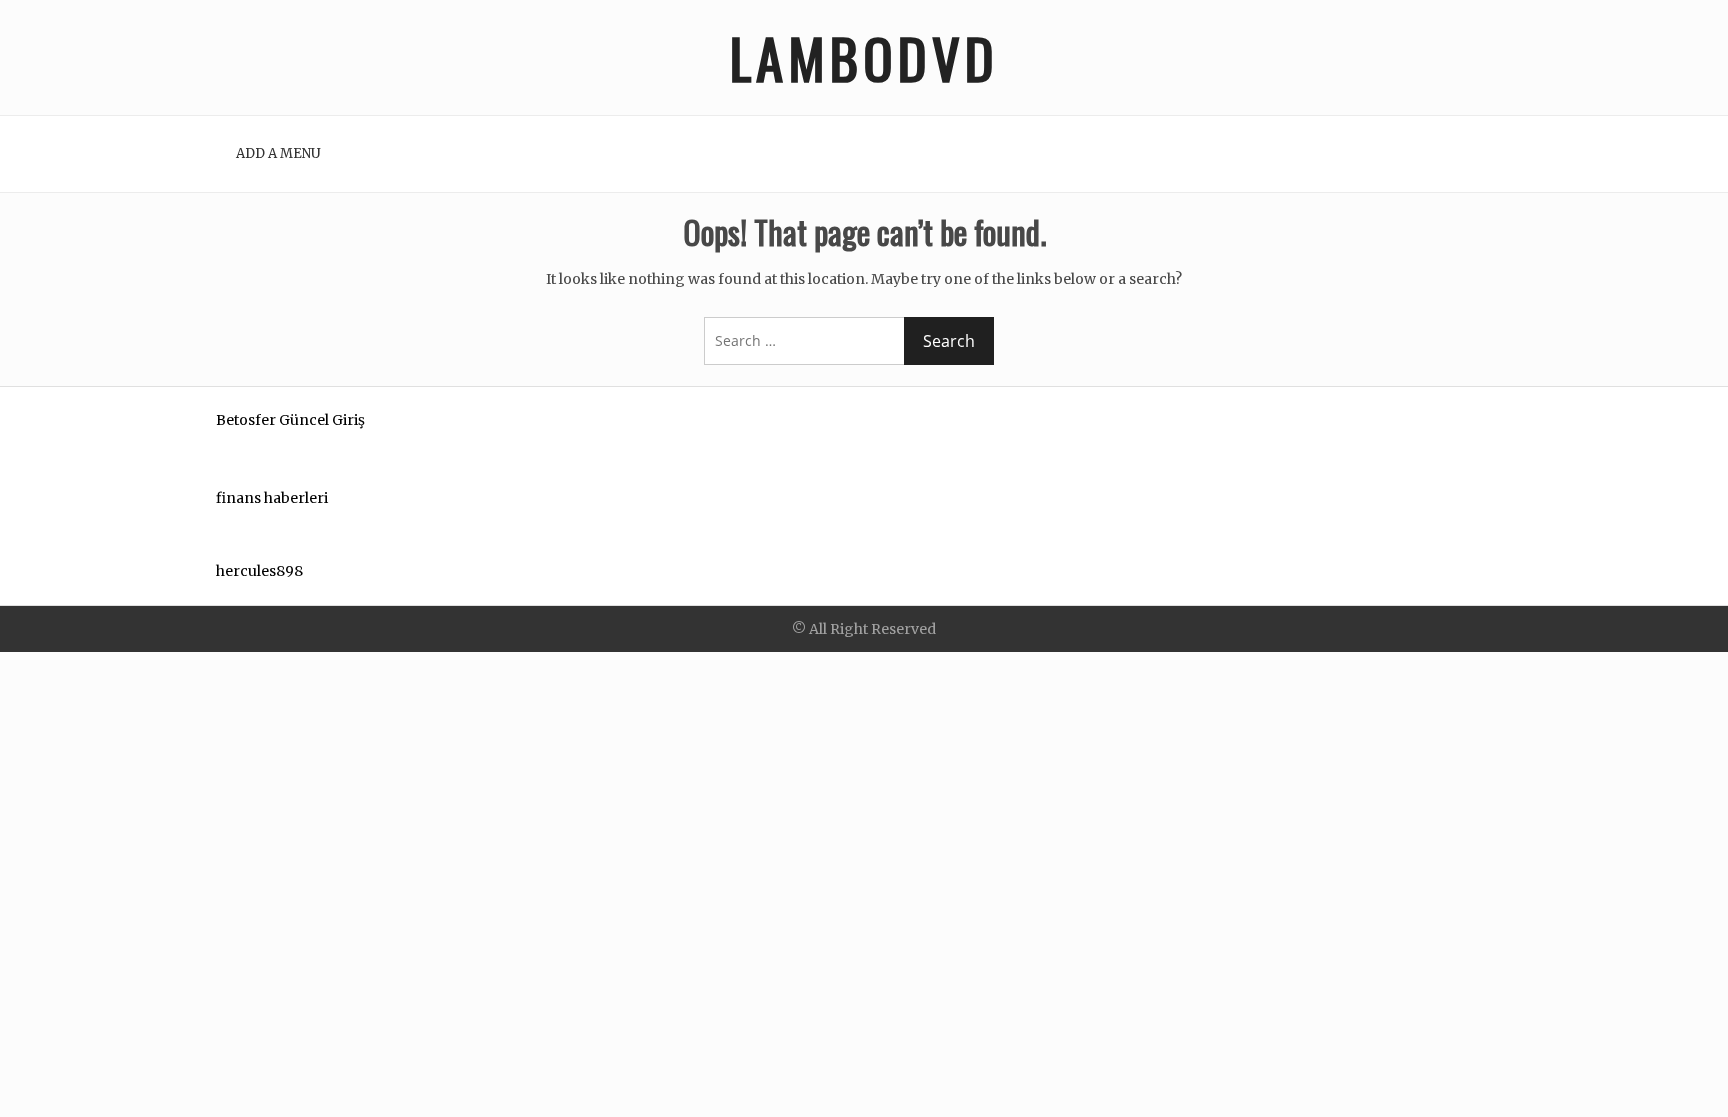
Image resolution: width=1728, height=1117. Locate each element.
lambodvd (864, 57)
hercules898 (259, 571)
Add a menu (278, 153)
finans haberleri (272, 498)
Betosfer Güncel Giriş (290, 420)
